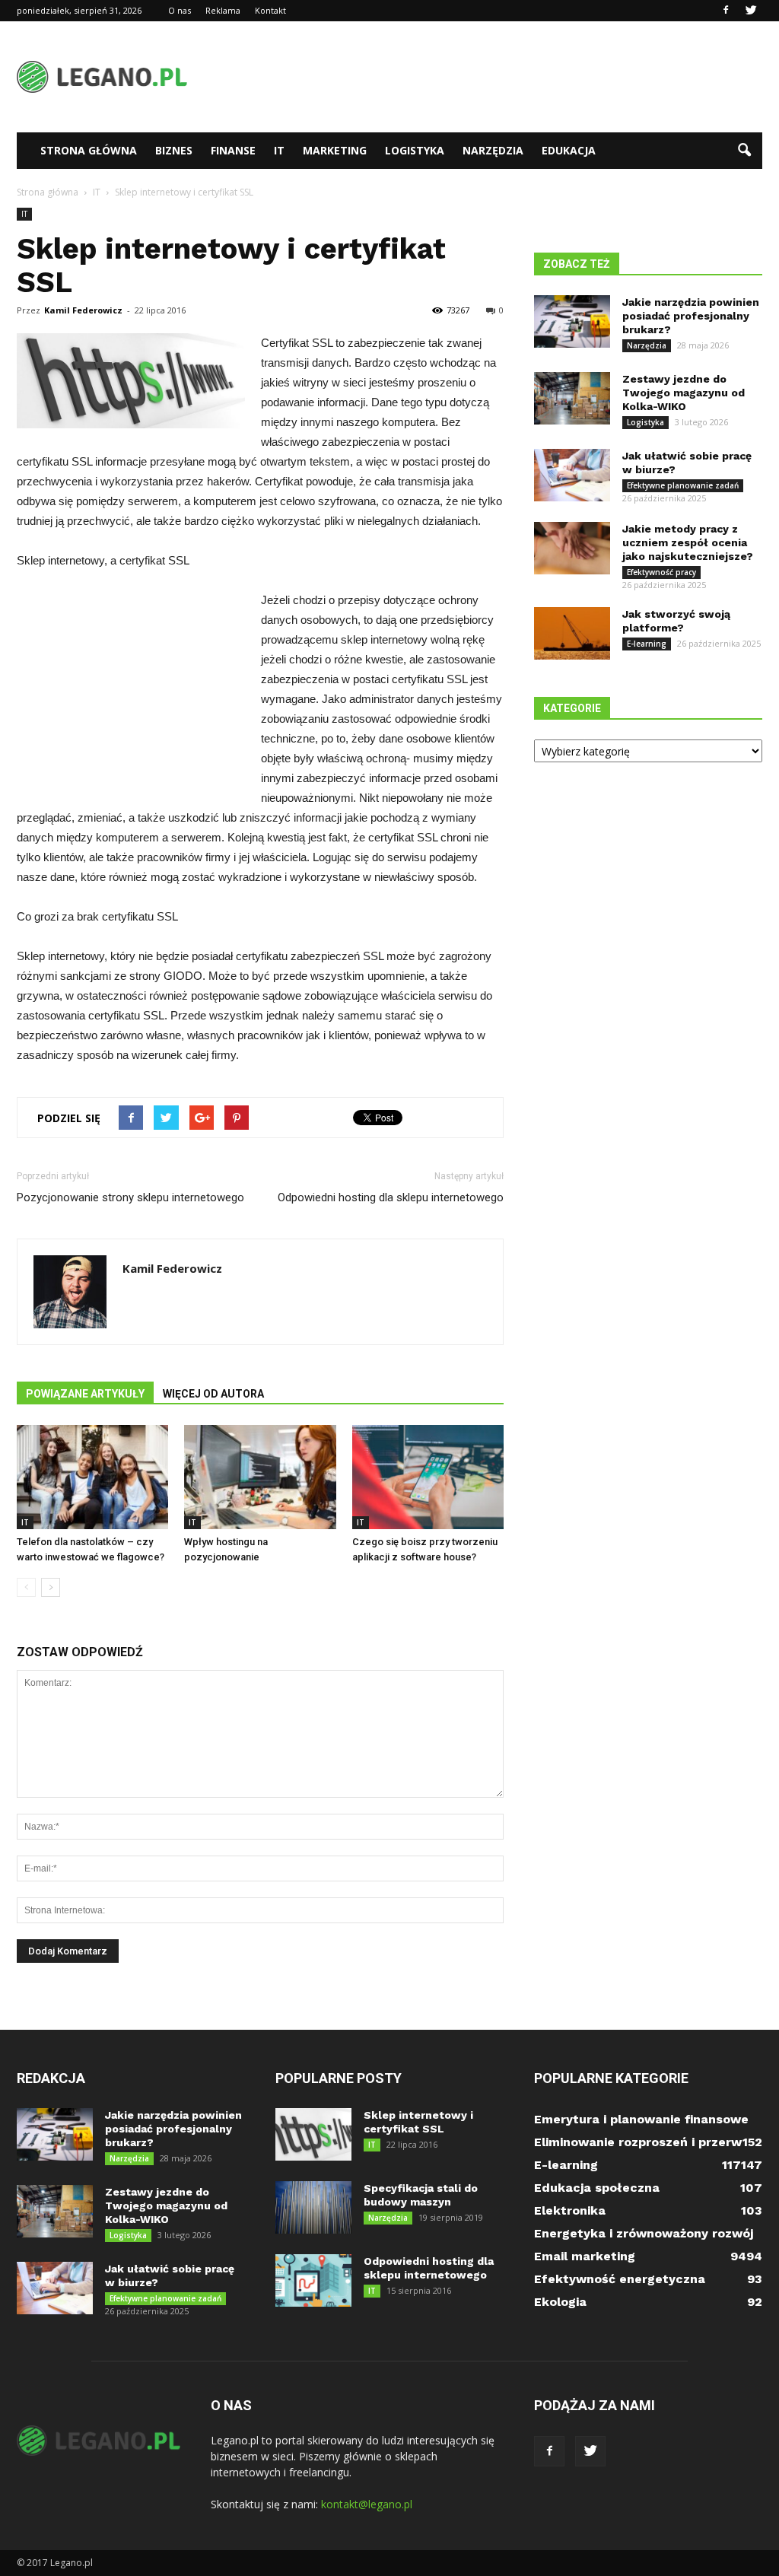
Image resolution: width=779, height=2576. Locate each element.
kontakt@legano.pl (367, 2504)
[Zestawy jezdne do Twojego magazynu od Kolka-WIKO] (572, 398)
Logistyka (415, 150)
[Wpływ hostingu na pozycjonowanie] (260, 1477)
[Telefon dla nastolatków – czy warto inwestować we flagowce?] (92, 1477)
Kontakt (270, 10)
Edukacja (569, 150)
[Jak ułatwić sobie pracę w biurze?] (572, 475)
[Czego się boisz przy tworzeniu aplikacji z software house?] (428, 1477)
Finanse (233, 150)
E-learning (647, 644)
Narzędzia (493, 150)
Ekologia (560, 2302)
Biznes (174, 150)
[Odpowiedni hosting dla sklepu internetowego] (313, 2280)
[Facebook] (726, 11)
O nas (180, 10)
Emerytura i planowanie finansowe (641, 2119)
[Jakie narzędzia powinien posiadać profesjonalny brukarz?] (572, 321)
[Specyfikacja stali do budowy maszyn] (313, 2207)
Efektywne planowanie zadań (683, 485)
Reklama (223, 10)
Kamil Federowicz (83, 310)
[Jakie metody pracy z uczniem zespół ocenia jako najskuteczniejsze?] (572, 548)
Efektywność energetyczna (620, 2279)
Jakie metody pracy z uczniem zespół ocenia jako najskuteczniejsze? (688, 542)
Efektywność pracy (661, 572)
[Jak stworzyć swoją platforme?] (572, 633)
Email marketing (585, 2256)
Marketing (335, 150)
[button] (744, 151)
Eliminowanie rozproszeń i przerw (638, 2142)
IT (279, 150)
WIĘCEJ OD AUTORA (213, 1394)
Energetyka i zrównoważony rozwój (644, 2233)
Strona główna (89, 150)
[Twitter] (751, 11)
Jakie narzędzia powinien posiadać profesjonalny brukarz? (691, 316)
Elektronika (570, 2210)
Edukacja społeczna (597, 2188)
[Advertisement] (485, 77)
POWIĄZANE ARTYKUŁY (85, 1394)
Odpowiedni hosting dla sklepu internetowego (391, 1197)
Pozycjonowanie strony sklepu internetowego (130, 1197)
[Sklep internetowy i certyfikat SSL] (313, 2134)
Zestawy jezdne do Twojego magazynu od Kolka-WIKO (684, 393)
